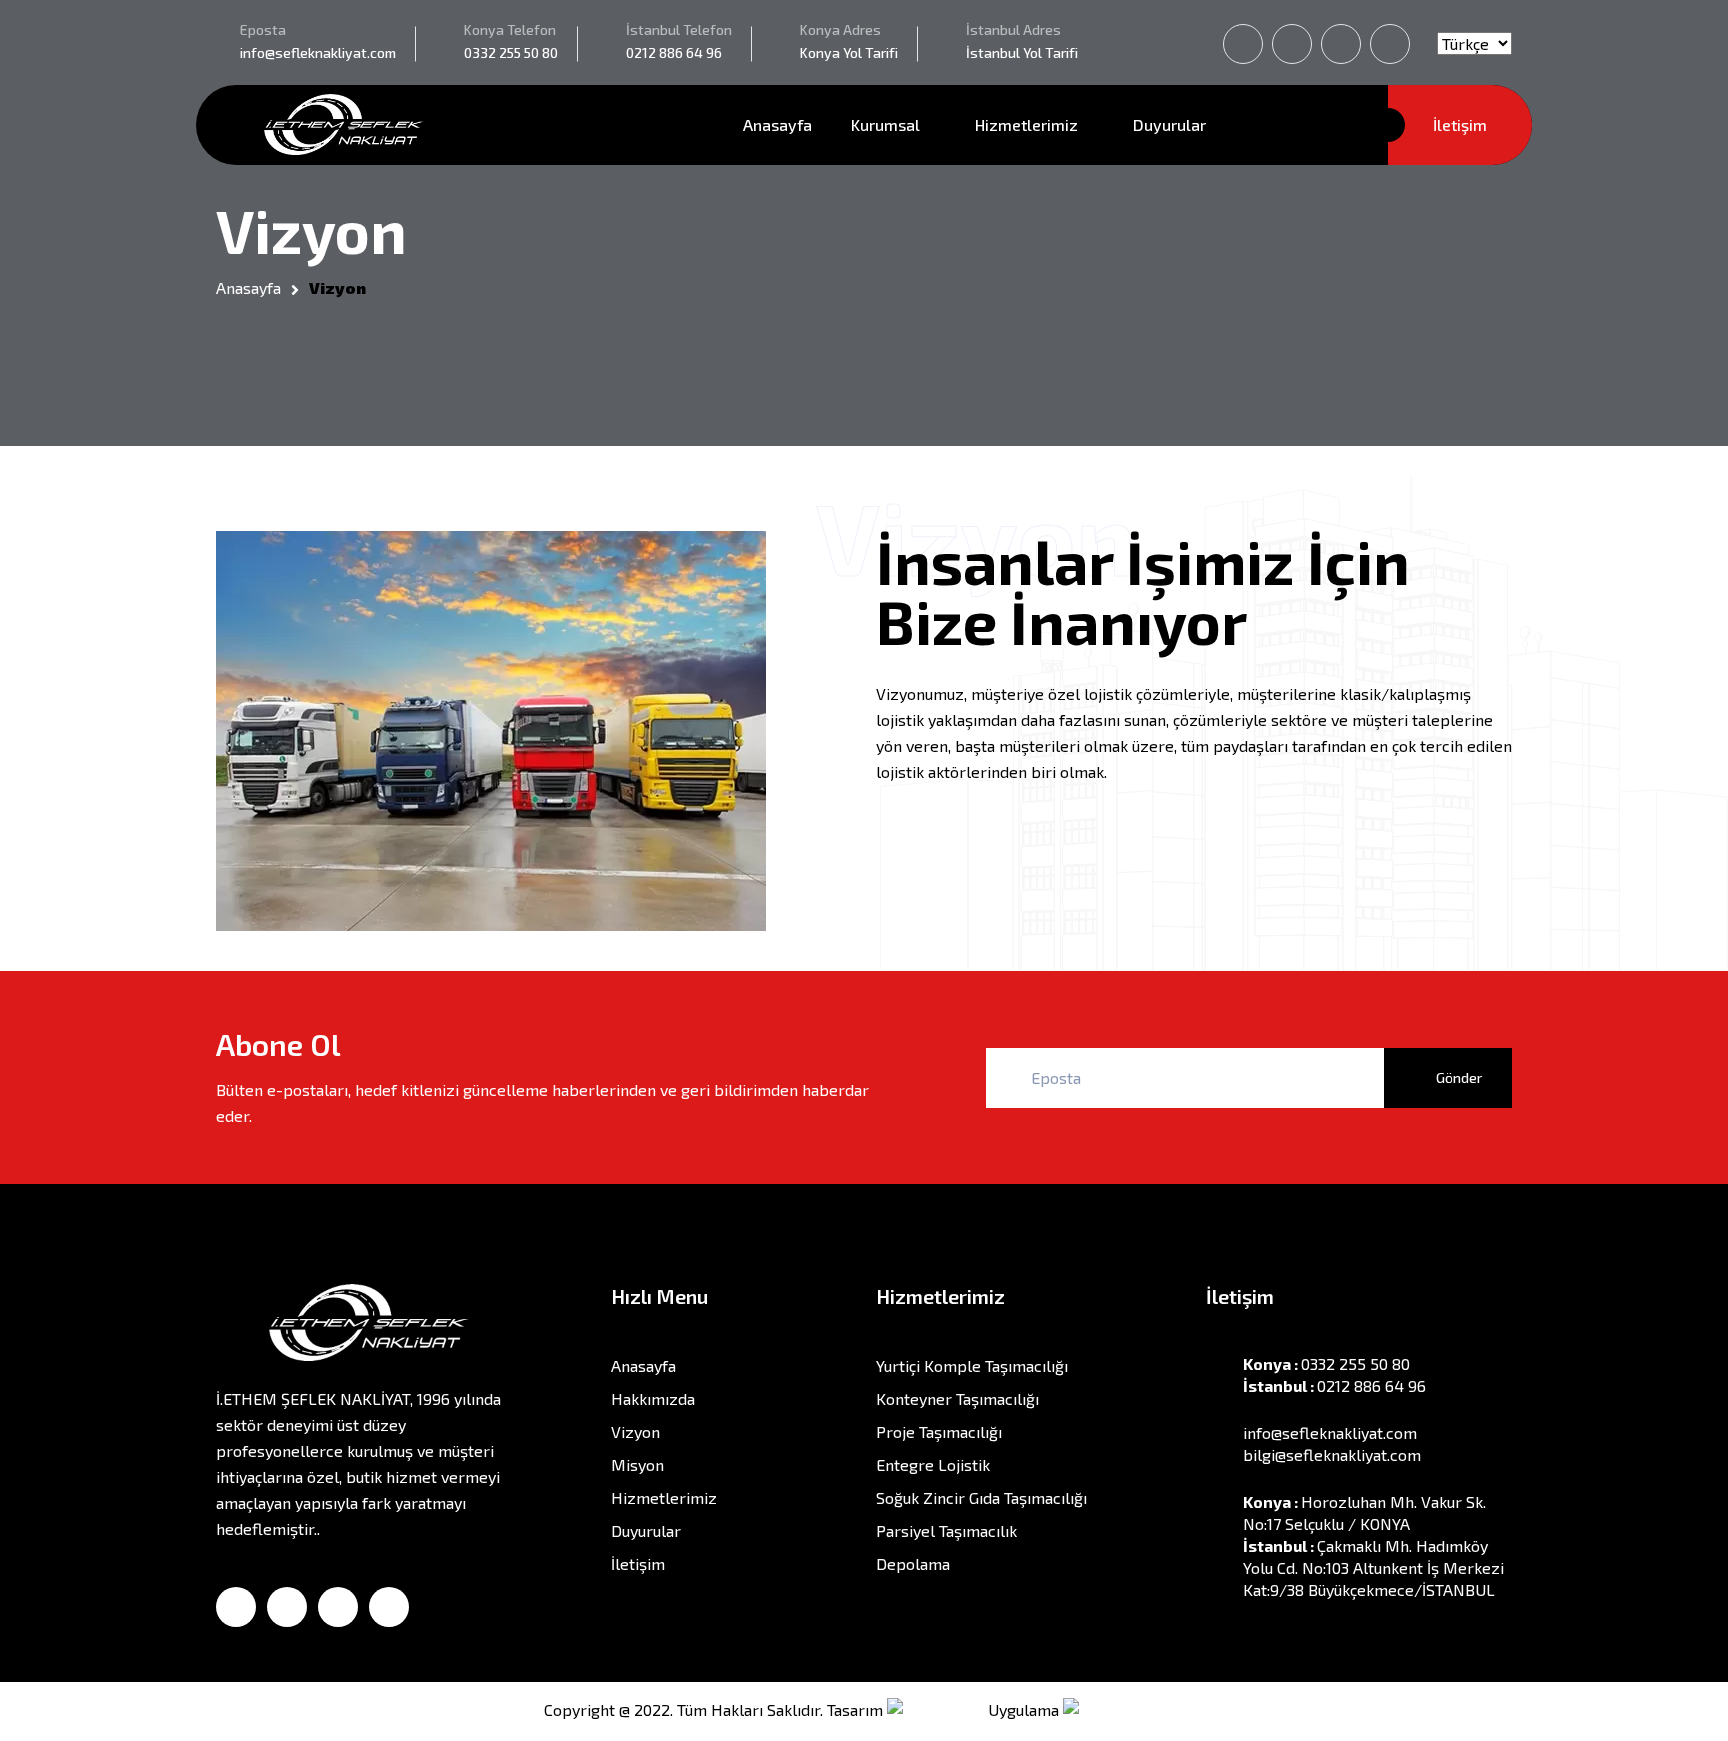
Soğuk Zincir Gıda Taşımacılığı (981, 1497)
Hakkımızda (653, 1398)
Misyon (637, 1464)
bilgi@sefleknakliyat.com (1332, 1454)
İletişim (1460, 124)
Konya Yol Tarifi (849, 52)
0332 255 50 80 (511, 52)
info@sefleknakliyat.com (318, 52)
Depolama (913, 1563)
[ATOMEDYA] (935, 1709)
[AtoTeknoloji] (1124, 1709)
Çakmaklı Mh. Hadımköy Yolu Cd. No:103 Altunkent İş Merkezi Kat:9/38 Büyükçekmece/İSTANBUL (1373, 1567)
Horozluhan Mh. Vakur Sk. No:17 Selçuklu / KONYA (1364, 1512)
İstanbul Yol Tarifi (1022, 52)
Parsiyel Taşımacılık (946, 1530)
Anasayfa (777, 124)
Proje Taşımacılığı (939, 1431)
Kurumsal (887, 124)
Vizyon (635, 1431)
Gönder (1457, 1077)
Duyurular (1169, 124)
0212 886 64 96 (674, 52)
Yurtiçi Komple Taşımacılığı (972, 1365)
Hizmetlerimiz (1028, 124)
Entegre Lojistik (933, 1464)
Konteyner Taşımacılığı (957, 1398)
